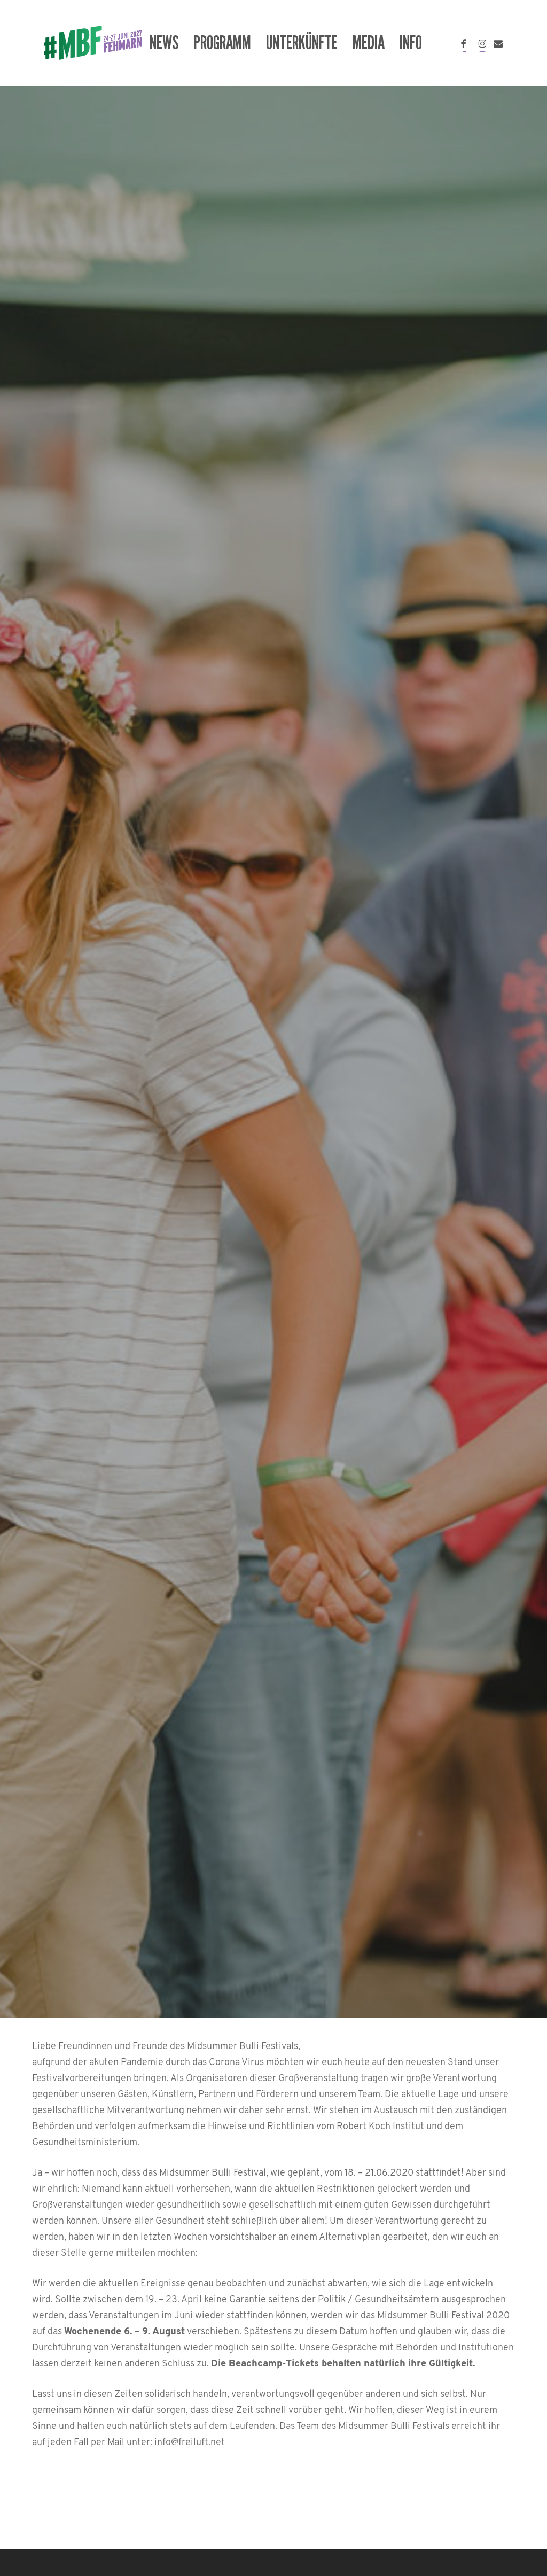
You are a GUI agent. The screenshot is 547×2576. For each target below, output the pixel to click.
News (273, 1130)
